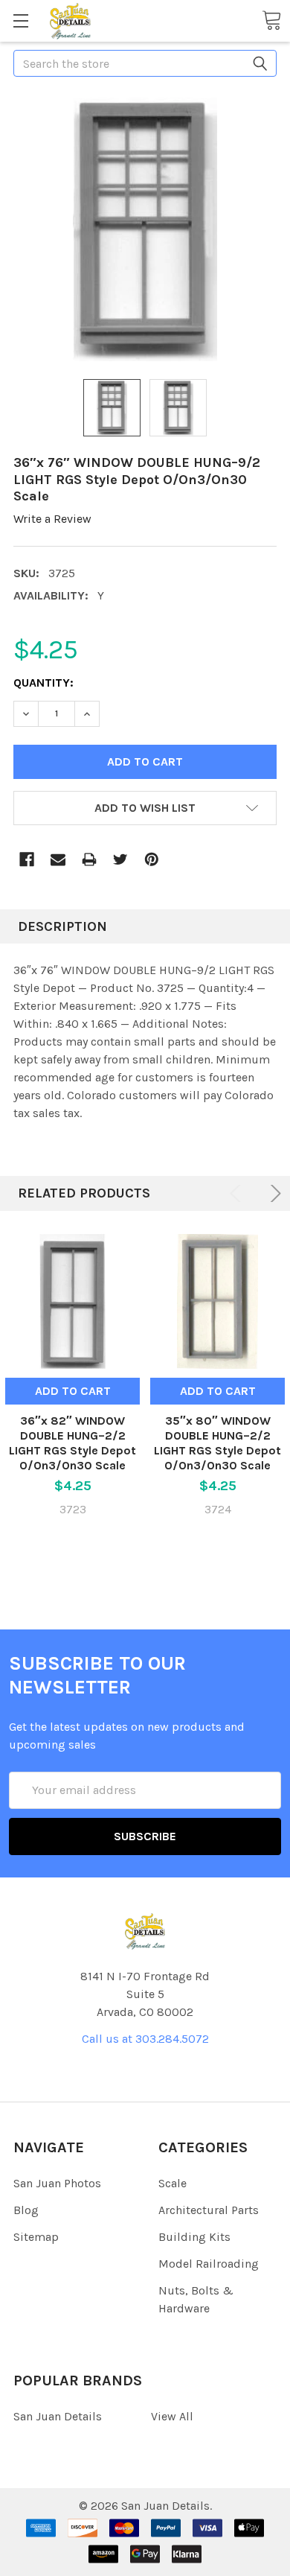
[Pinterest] (152, 859)
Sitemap (36, 2237)
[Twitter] (120, 859)
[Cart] (271, 20)
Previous (238, 1193)
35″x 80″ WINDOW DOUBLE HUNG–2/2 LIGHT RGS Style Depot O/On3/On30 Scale (217, 1443)
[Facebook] (27, 859)
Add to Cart (73, 1391)
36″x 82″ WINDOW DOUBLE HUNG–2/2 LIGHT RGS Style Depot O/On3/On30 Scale (72, 1443)
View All (172, 2416)
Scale (173, 2183)
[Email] (58, 859)
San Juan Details (58, 2416)
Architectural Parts (209, 2210)
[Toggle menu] (20, 20)
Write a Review (52, 519)
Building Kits (194, 2237)
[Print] (89, 859)
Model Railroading (209, 2264)
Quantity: (43, 683)
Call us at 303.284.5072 (145, 2039)
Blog (26, 2210)
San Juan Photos (57, 2183)
